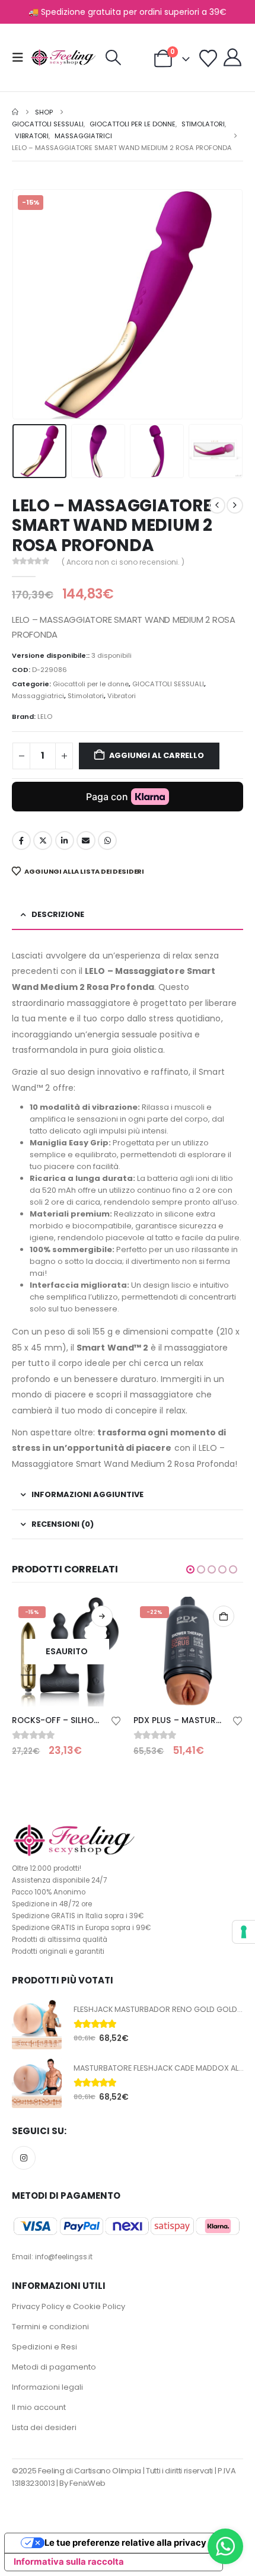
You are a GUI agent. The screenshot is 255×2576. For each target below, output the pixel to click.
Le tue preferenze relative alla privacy (125, 2543)
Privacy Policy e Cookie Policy (68, 2306)
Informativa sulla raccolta (69, 2562)
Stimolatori (86, 696)
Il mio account (39, 2407)
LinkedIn (65, 840)
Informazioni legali (47, 2387)
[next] (235, 505)
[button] (21, 58)
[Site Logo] (63, 58)
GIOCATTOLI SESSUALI (168, 684)
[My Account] (232, 58)
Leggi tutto (102, 1616)
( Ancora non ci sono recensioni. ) (123, 562)
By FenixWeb (82, 2483)
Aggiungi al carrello (157, 755)
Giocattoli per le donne (91, 684)
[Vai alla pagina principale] (15, 112)
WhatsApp (107, 840)
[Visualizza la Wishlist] (208, 59)
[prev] (217, 505)
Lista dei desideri (44, 2427)
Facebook (21, 840)
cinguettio (43, 840)
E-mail (86, 840)
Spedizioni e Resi (44, 2347)
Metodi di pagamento (54, 2367)
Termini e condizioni (50, 2327)
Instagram (24, 2158)
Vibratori (122, 696)
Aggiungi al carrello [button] (224, 1616)
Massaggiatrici (38, 696)
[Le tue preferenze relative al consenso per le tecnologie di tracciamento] (244, 1932)
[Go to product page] (37, 2024)
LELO (45, 717)
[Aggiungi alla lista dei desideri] (116, 1720)
